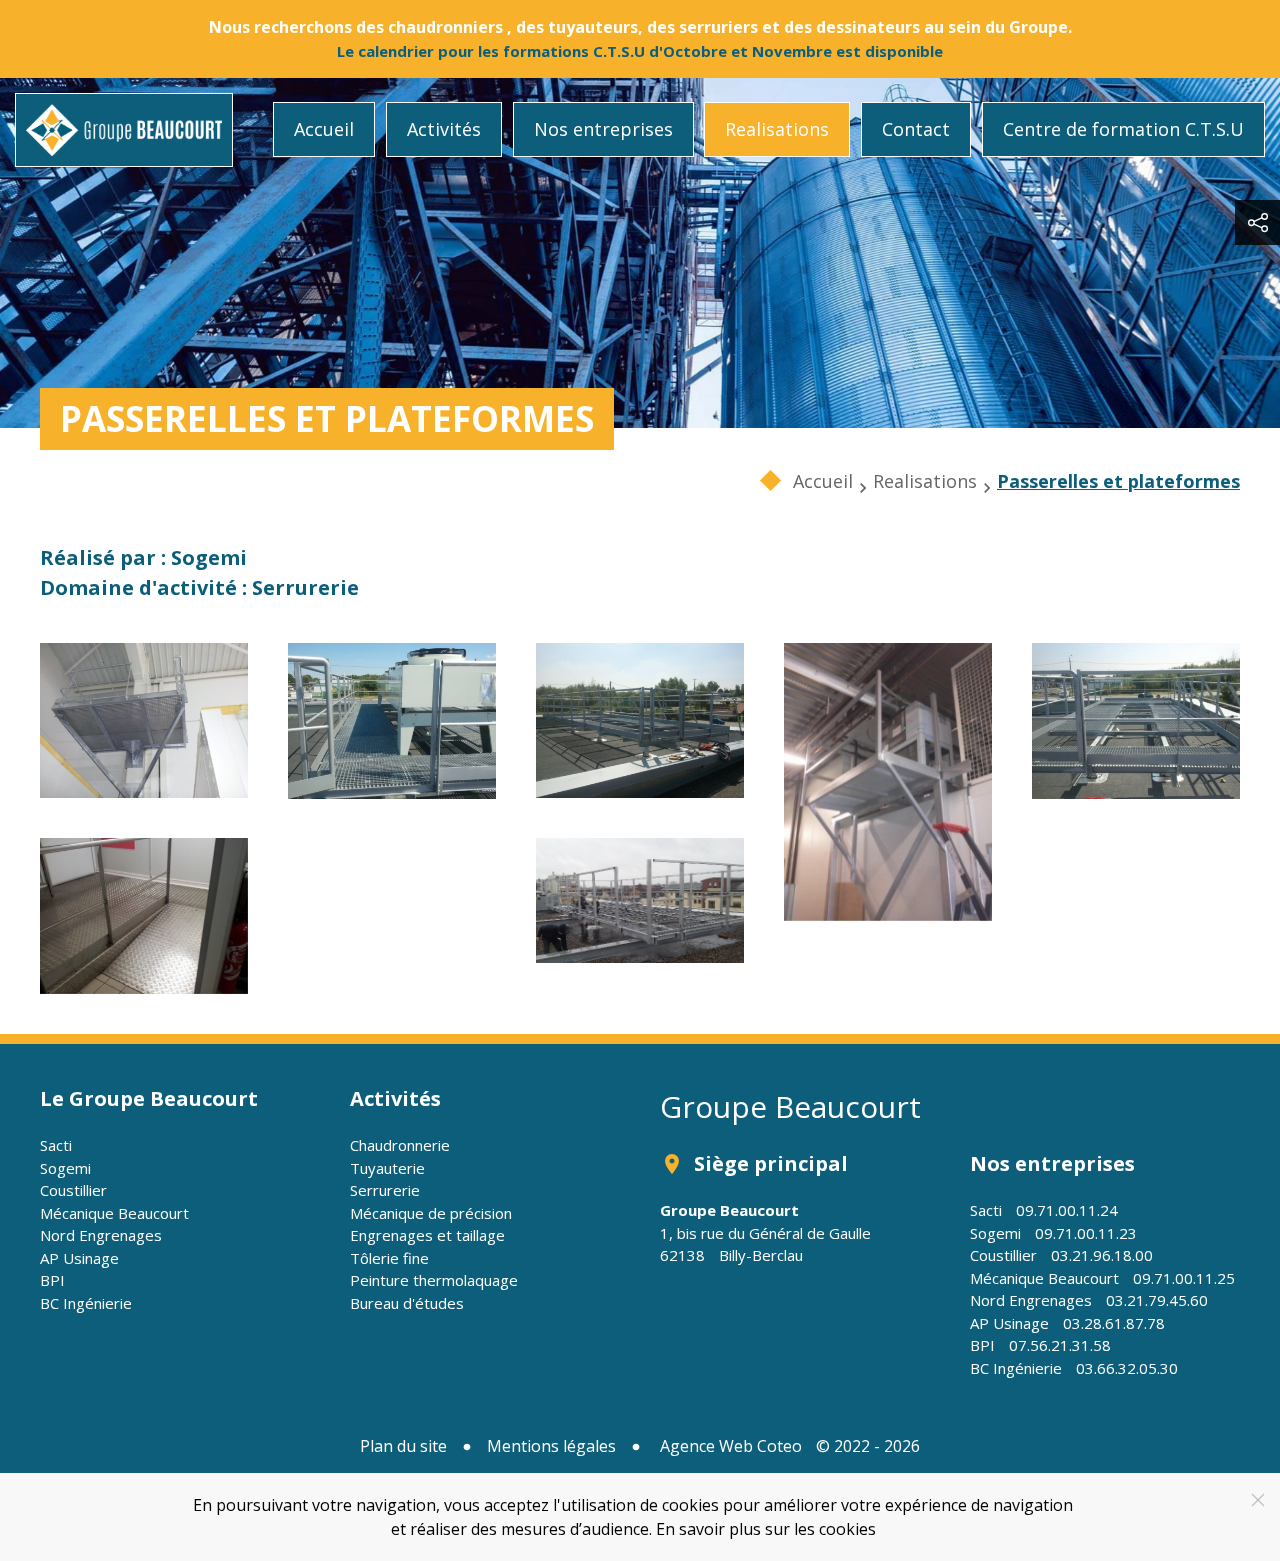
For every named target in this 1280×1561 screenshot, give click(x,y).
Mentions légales (551, 1446)
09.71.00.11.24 (1067, 1210)
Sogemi (65, 1168)
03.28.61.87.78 (1114, 1323)
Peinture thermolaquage (434, 1280)
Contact (916, 129)
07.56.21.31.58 (1060, 1345)
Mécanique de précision (431, 1213)
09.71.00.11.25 (1184, 1278)
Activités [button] (444, 129)
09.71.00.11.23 (1086, 1233)
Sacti (56, 1145)
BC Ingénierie (86, 1303)
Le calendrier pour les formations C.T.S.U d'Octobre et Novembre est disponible (640, 51)
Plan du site (403, 1446)
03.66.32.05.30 (1127, 1368)
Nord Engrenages (101, 1235)
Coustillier (73, 1190)
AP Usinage (79, 1258)
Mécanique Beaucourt (114, 1213)
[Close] (1258, 1500)
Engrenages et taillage (427, 1235)
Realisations (777, 129)
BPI (52, 1280)
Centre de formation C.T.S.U (1123, 129)
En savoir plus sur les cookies (766, 1529)
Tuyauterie (387, 1168)
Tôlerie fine (389, 1258)
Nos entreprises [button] (603, 129)
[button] (144, 720)
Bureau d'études (407, 1303)
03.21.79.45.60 (1157, 1300)
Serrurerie (385, 1190)
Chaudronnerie (400, 1145)
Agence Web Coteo (731, 1446)
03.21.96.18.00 (1102, 1255)
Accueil (324, 129)
